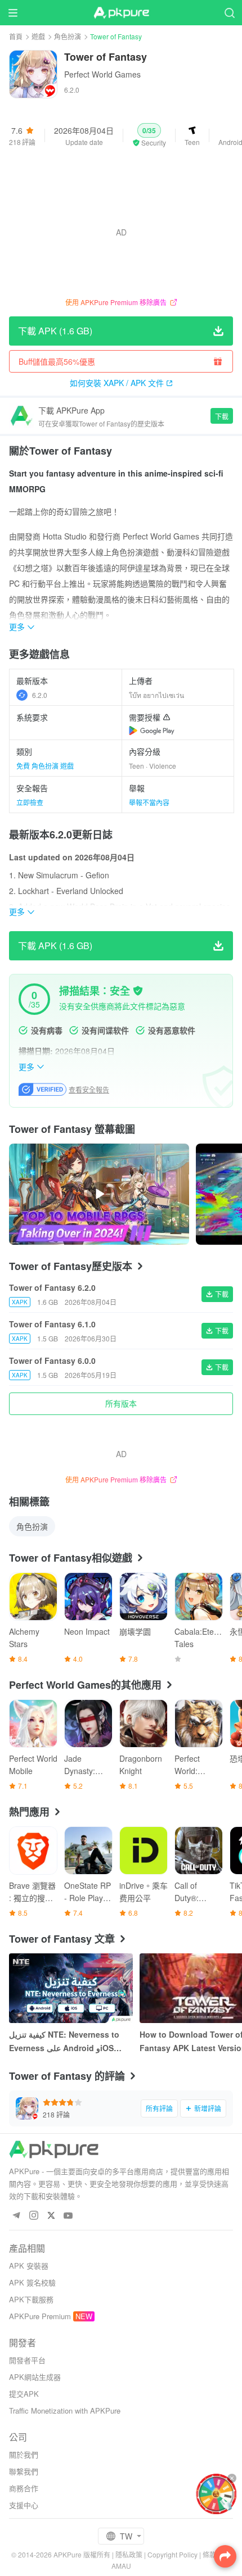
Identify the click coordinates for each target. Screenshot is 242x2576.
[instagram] (33, 2216)
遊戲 (38, 36)
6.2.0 (40, 695)
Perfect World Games (102, 74)
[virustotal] (138, 991)
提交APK (24, 2394)
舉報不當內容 (149, 802)
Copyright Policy (172, 2554)
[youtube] (68, 2216)
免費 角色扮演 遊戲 (45, 766)
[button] (149, 135)
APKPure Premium (40, 2316)
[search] (229, 13)
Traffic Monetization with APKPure (65, 2411)
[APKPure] (121, 13)
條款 (209, 2554)
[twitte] (51, 2216)
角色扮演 (68, 36)
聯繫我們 (24, 2471)
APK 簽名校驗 (32, 2282)
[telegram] (16, 2216)
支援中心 (24, 2505)
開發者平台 (27, 2360)
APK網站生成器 (35, 2377)
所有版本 (121, 1403)
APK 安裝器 (29, 2266)
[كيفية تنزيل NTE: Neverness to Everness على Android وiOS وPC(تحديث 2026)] (71, 1988)
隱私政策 (129, 2554)
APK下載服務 (31, 2299)
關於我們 (24, 2454)
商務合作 (24, 2488)
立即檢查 (30, 802)
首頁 (16, 36)
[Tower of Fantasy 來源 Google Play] (152, 731)
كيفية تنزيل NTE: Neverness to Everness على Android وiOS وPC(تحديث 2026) (64, 2042)
